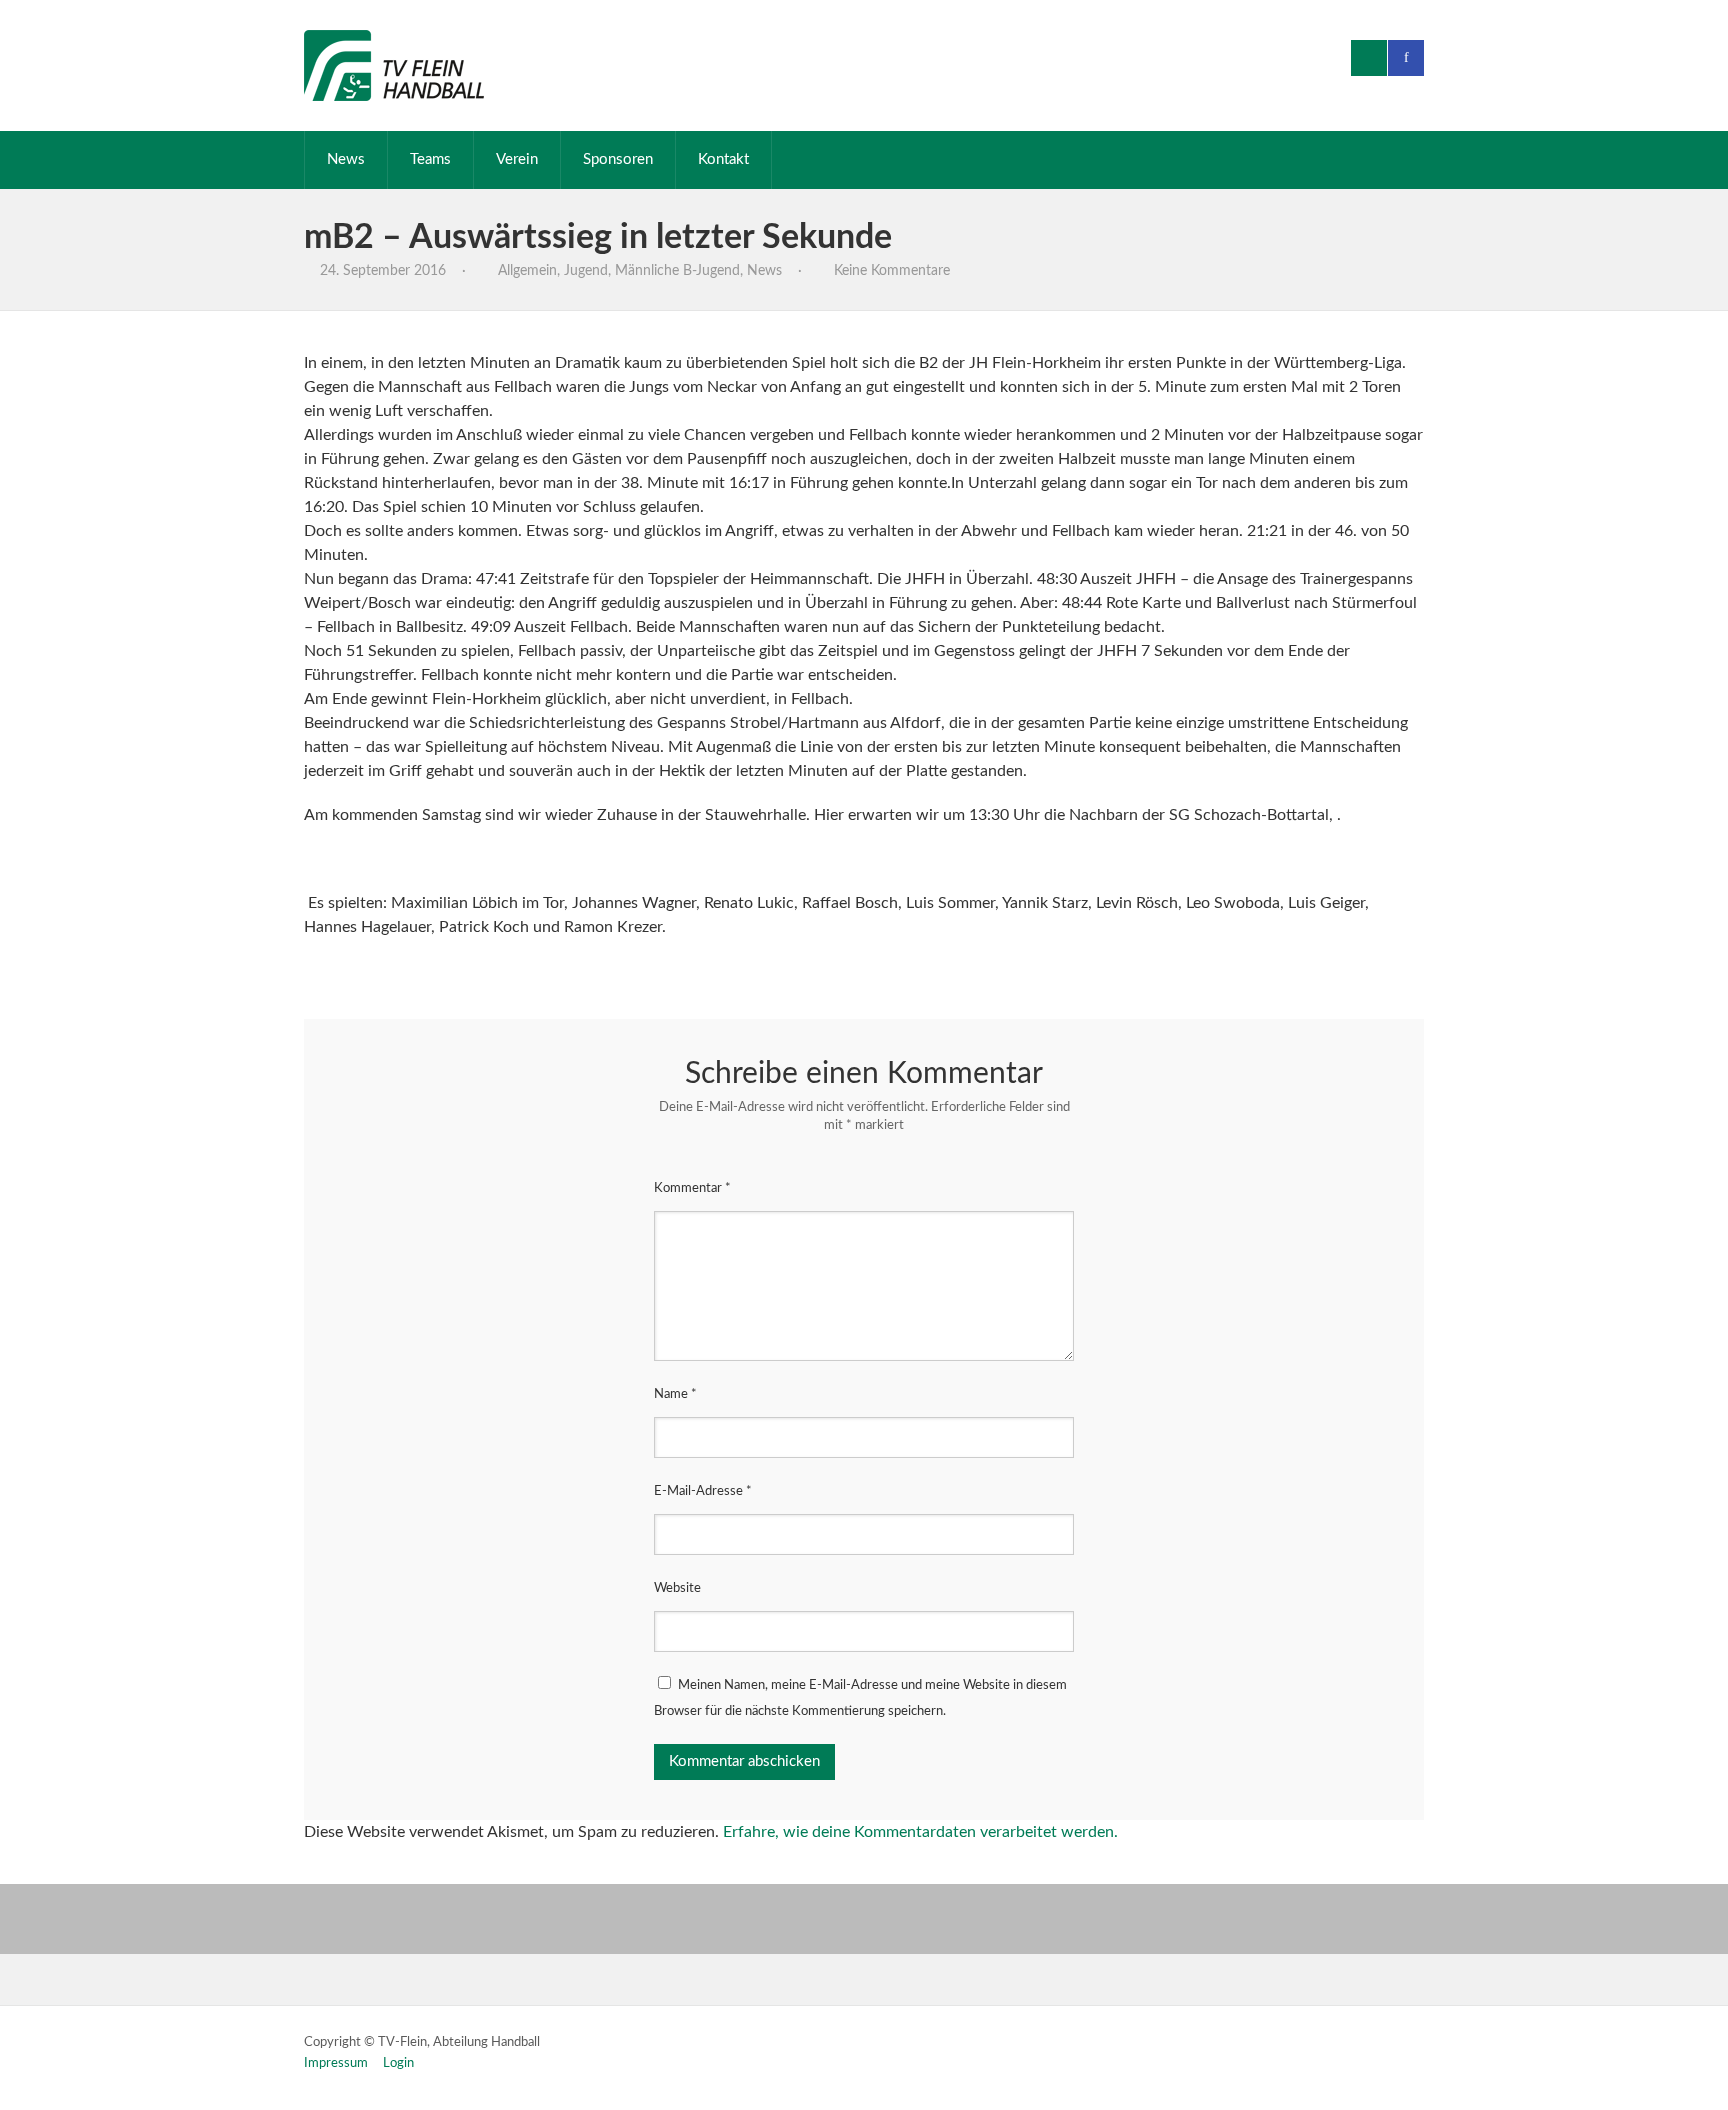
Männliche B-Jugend (677, 271)
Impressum (336, 2063)
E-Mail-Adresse (703, 1491)
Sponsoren (618, 159)
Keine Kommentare (892, 271)
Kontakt (723, 159)
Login (398, 2063)
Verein (517, 159)
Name (675, 1394)
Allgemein (527, 271)
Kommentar (692, 1188)
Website (677, 1588)
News (346, 159)
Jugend (586, 271)
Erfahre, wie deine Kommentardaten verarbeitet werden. (920, 1832)
